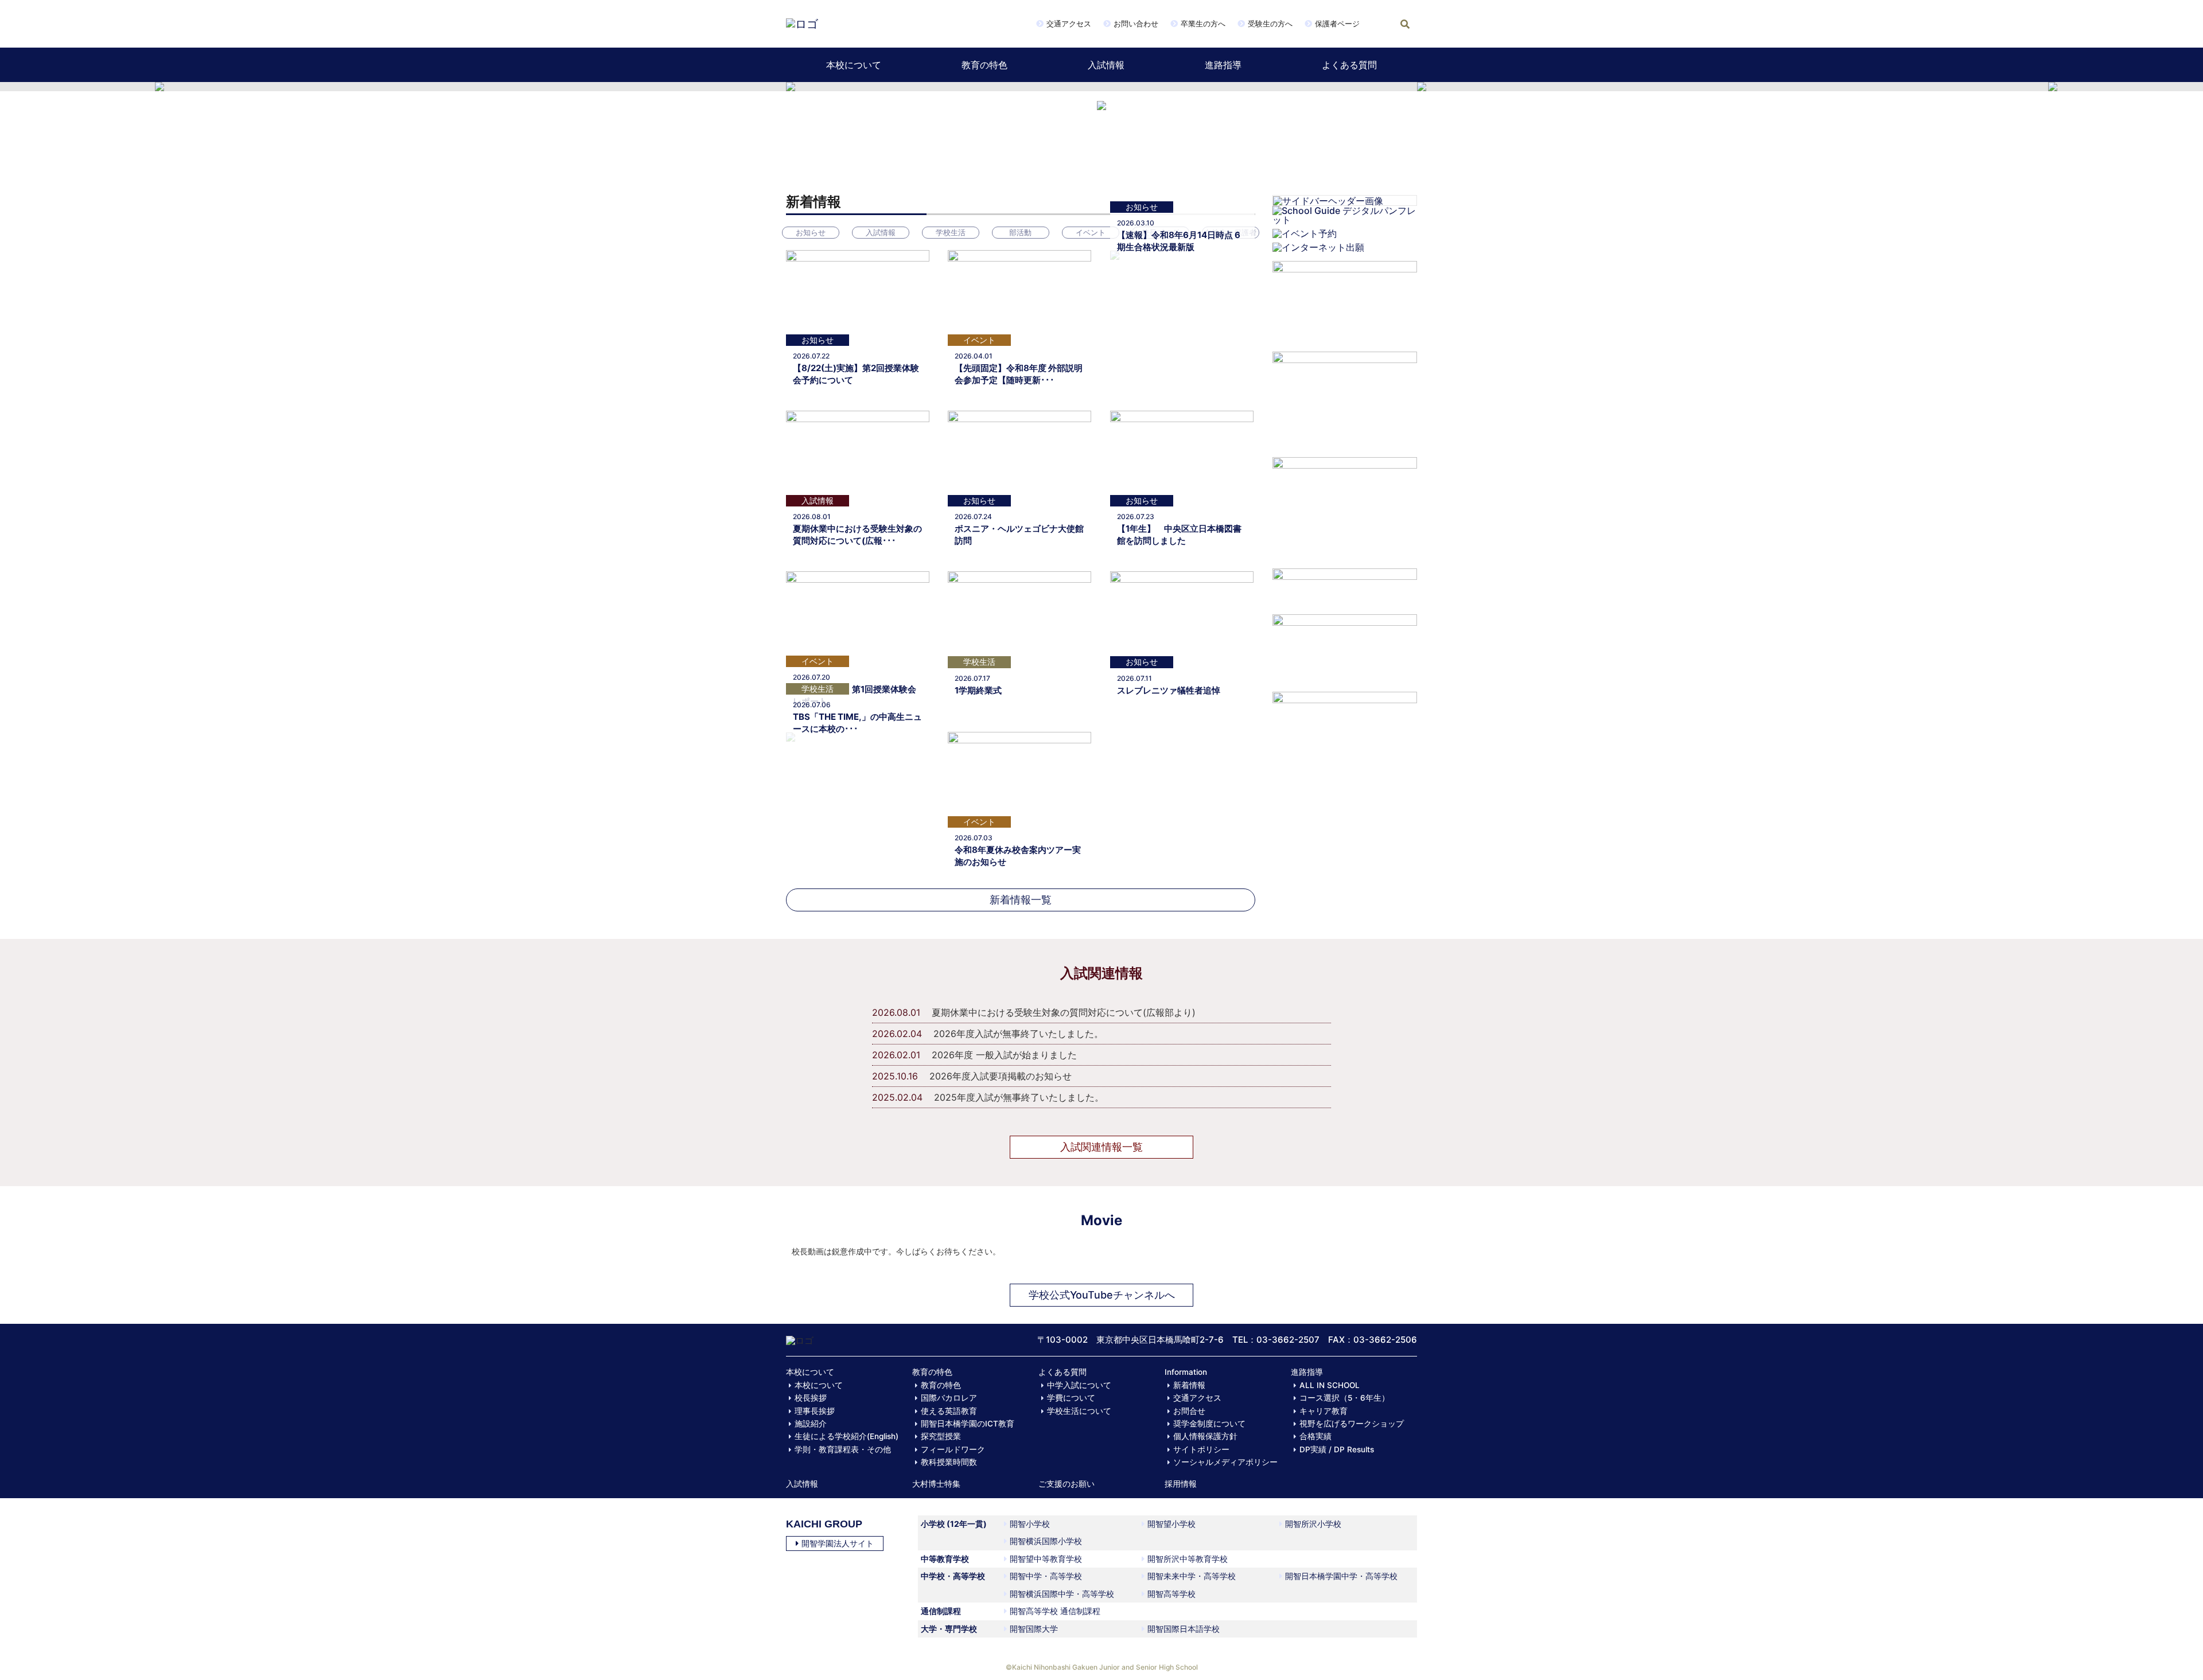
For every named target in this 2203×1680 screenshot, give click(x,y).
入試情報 (1106, 65)
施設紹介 (811, 1424)
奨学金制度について (1209, 1424)
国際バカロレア (949, 1398)
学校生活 (951, 232)
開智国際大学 (1034, 1629)
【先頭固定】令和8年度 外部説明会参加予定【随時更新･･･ (1019, 374)
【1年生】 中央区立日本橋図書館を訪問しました (1179, 535)
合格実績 (1315, 1436)
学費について (1071, 1398)
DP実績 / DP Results (1337, 1449)
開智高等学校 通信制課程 (1055, 1611)
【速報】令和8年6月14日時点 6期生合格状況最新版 (1179, 241)
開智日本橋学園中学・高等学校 (1341, 1576)
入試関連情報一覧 (1101, 1147)
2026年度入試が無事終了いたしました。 (1018, 1034)
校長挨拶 (811, 1398)
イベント (1091, 232)
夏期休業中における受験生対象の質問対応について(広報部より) (1064, 1012)
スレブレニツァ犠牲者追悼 (1169, 690)
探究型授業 (941, 1436)
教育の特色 (984, 65)
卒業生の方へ (1203, 24)
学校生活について (1079, 1411)
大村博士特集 (936, 1484)
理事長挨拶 (815, 1411)
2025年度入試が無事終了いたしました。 (1019, 1097)
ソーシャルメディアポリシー (1225, 1462)
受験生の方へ (1270, 24)
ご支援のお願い (1067, 1484)
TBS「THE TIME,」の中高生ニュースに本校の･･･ (857, 723)
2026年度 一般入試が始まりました (1004, 1055)
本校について (854, 65)
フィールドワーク (953, 1449)
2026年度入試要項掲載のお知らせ (1001, 1076)
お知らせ (811, 232)
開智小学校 (1030, 1524)
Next (1448, 87)
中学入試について (1079, 1385)
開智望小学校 (1171, 1524)
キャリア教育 (1324, 1411)
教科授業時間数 (949, 1462)
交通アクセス (1069, 24)
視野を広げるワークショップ (1352, 1424)
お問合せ (1189, 1411)
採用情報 (1181, 1484)
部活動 (1020, 232)
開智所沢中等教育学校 (1188, 1559)
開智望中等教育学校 (1046, 1559)
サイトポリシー (1201, 1449)
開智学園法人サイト (838, 1543)
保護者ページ (1337, 24)
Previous (755, 87)
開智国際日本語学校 (1184, 1629)
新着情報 (1189, 1385)
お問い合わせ (1136, 24)
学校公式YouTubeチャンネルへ (1102, 1295)
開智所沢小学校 (1313, 1524)
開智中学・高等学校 (1046, 1576)
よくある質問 (1349, 65)
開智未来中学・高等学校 (1192, 1576)
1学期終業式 (978, 690)
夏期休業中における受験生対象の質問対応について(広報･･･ (857, 535)
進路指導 (1223, 65)
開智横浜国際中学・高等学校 (1062, 1594)
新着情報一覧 (1021, 900)
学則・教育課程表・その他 (843, 1449)
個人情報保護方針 (1205, 1436)
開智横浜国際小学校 (1046, 1541)
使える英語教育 (949, 1411)
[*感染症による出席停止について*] (1345, 648)
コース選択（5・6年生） (1344, 1398)
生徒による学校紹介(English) (846, 1436)
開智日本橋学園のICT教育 (968, 1424)
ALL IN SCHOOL (1330, 1385)
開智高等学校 (1171, 1594)
